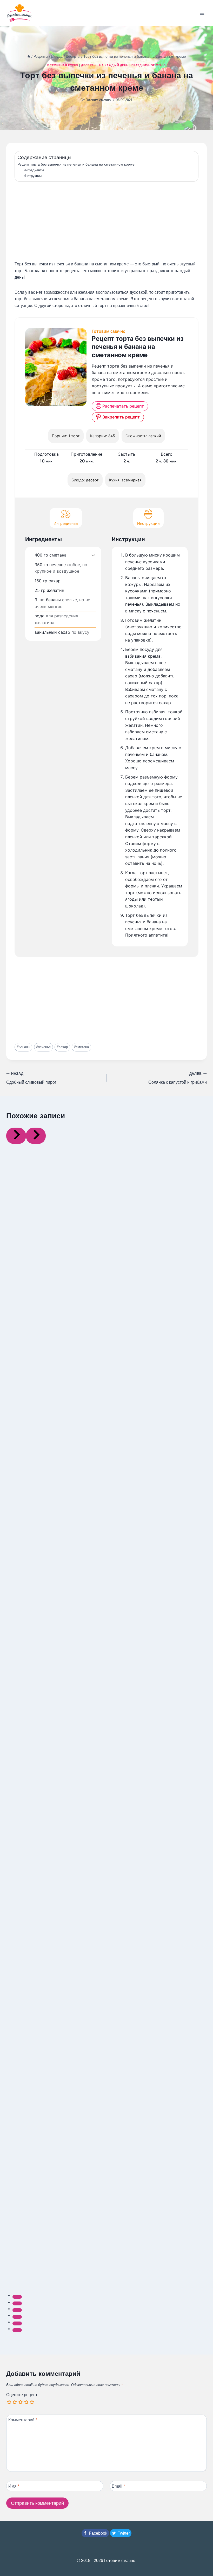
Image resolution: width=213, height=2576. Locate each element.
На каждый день (114, 65)
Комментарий (23, 2420)
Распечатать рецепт (123, 406)
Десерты (89, 65)
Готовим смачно (98, 100)
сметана (81, 1047)
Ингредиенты (35, 170)
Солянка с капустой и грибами (178, 1078)
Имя (14, 2486)
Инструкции (33, 176)
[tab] (17, 2297)
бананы (24, 1047)
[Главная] (29, 57)
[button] (93, 555)
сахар (62, 1047)
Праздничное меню (149, 65)
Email (118, 2486)
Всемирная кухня (63, 65)
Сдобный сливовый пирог (31, 1078)
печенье (43, 1047)
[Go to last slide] (16, 1136)
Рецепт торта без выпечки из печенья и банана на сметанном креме (76, 164)
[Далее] (36, 1136)
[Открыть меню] (202, 13)
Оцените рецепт (22, 2395)
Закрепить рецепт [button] (121, 417)
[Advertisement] (106, 222)
